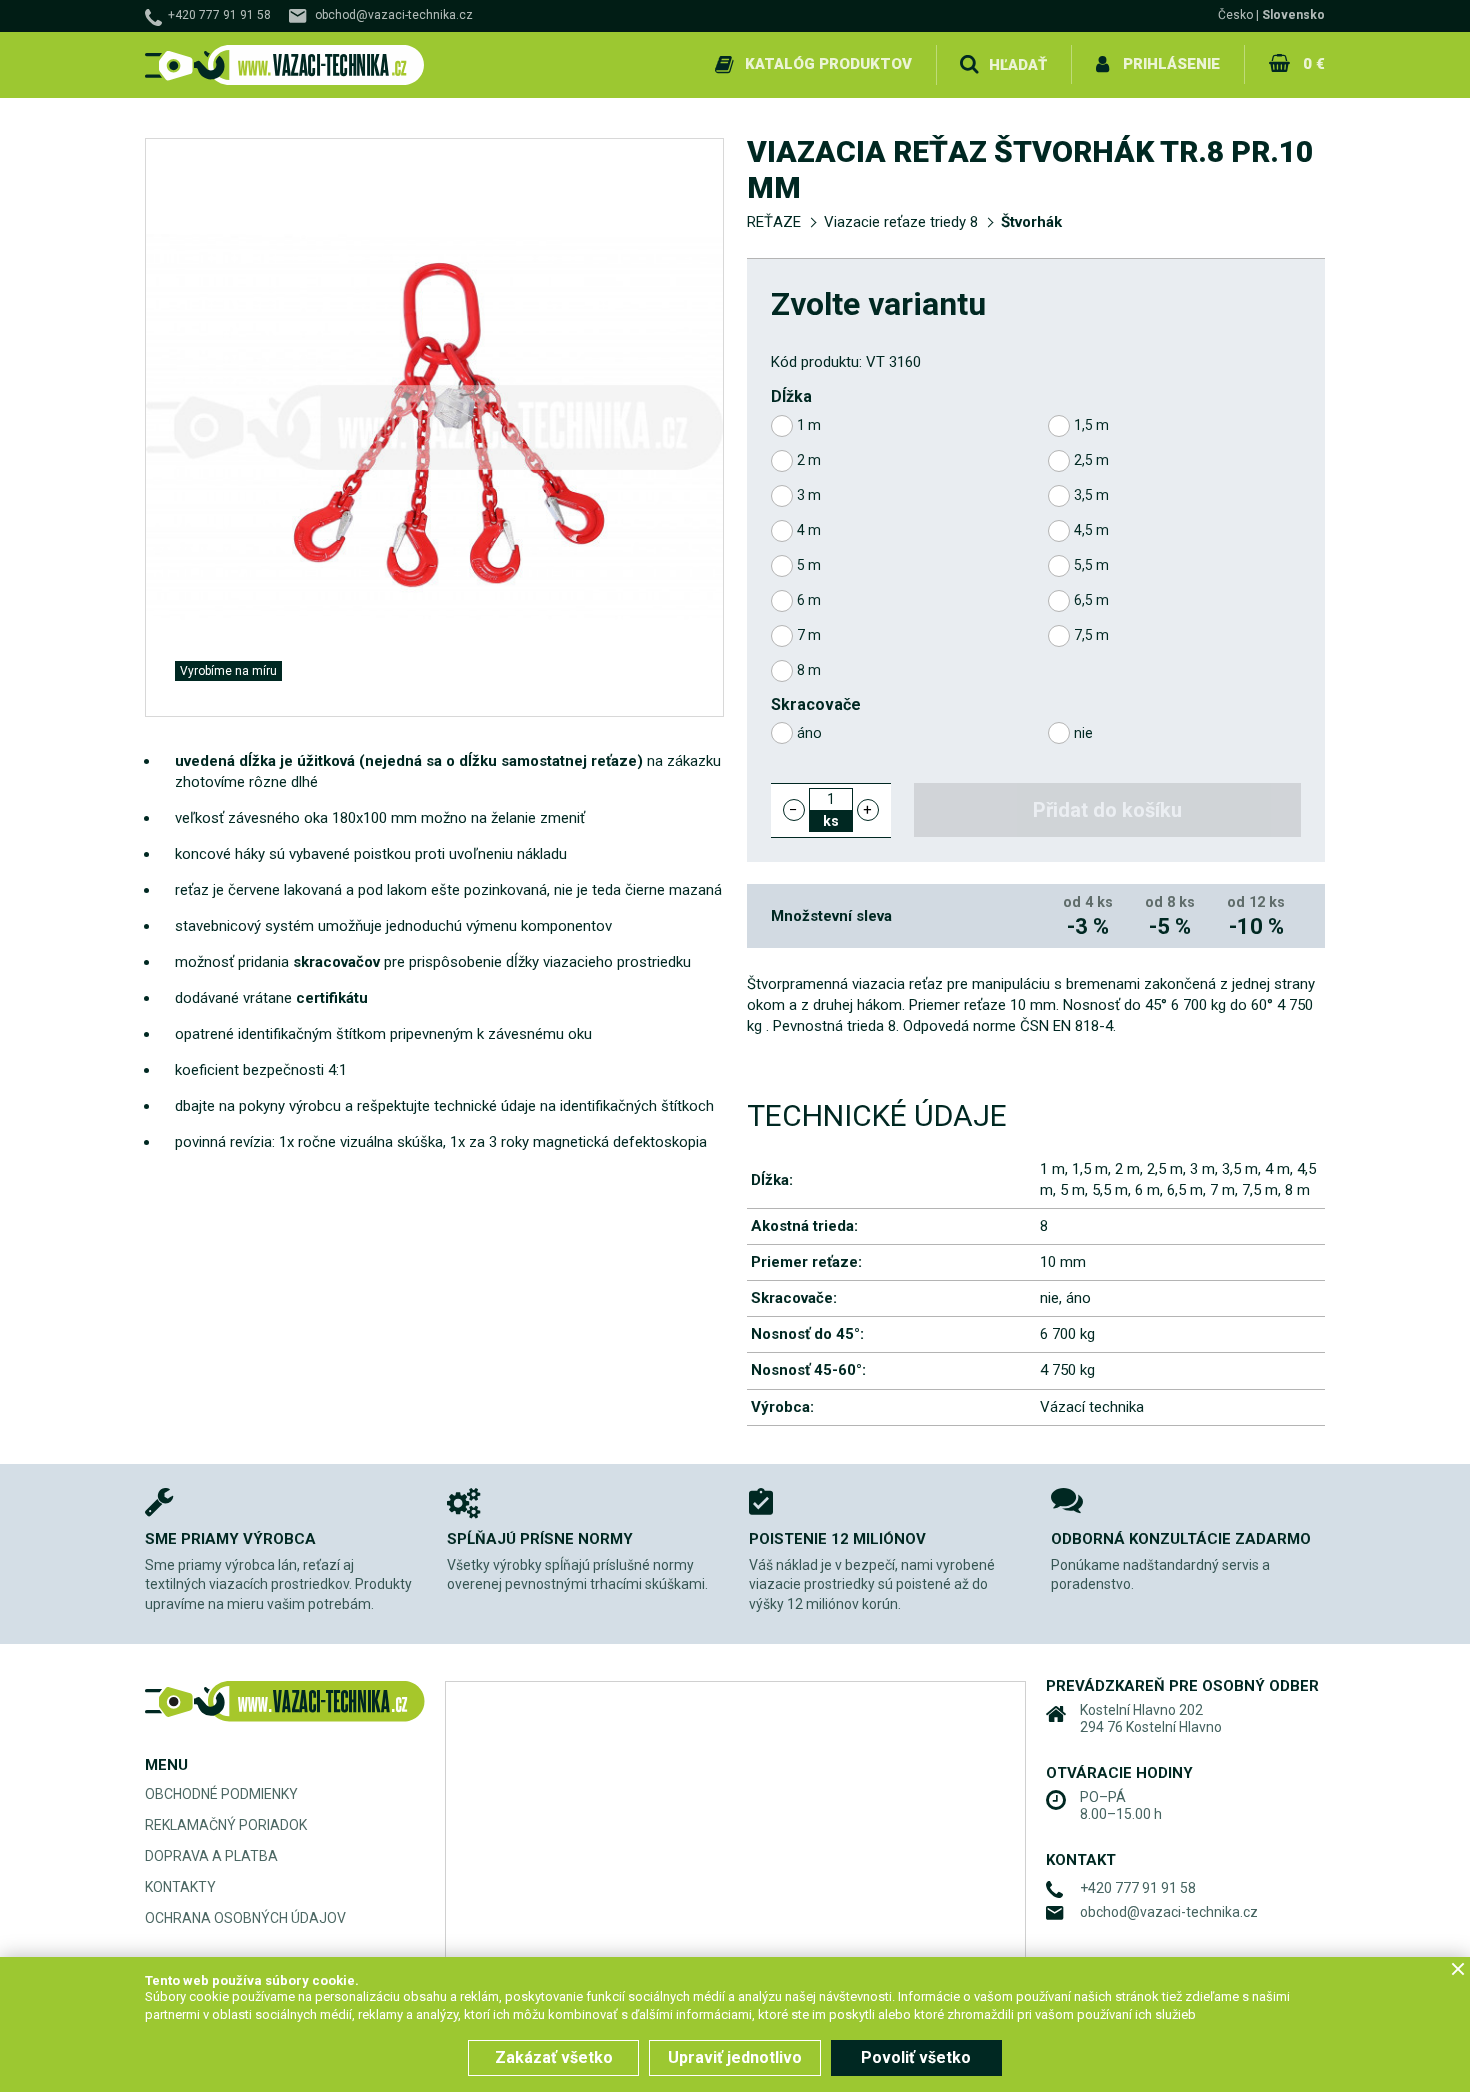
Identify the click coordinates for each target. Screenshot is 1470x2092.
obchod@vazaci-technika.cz (394, 15)
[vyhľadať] (969, 65)
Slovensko (1293, 15)
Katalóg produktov (828, 64)
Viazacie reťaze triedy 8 (901, 222)
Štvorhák (1031, 222)
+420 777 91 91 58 (219, 15)
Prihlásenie (1171, 64)
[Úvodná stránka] (285, 65)
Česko (1235, 15)
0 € (1314, 64)
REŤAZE (774, 222)
